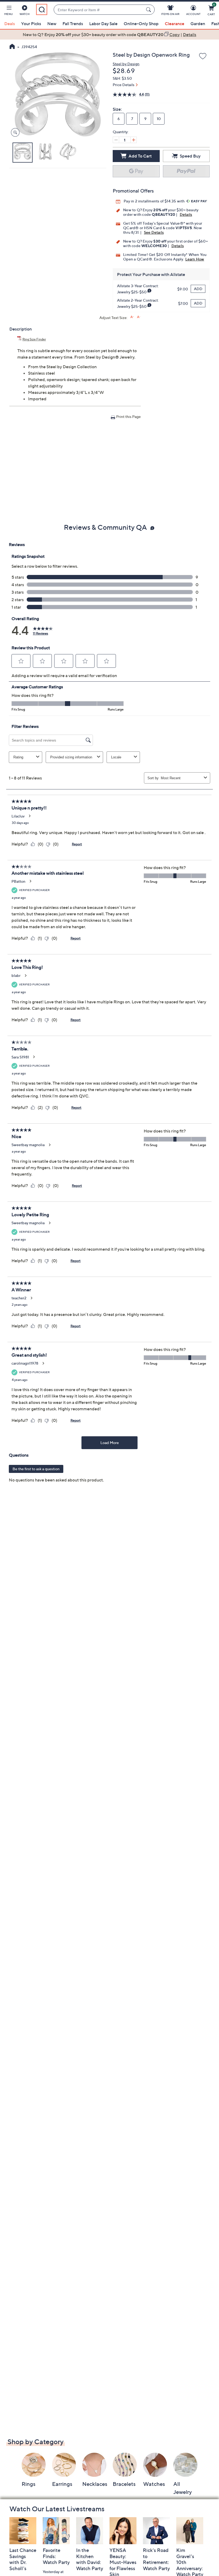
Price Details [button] (124, 85)
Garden (198, 24)
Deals (10, 24)
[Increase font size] (132, 317)
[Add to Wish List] (203, 56)
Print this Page (128, 416)
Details (186, 214)
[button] (9, 11)
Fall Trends (73, 24)
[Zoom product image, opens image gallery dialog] (14, 133)
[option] (109, 34)
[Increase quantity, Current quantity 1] (134, 140)
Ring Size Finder (34, 339)
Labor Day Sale (103, 24)
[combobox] (99, 10)
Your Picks (31, 24)
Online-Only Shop (141, 24)
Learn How (195, 259)
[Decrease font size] (139, 317)
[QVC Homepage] (12, 47)
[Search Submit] (149, 10)
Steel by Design (126, 64)
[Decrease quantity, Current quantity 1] (116, 140)
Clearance (175, 24)
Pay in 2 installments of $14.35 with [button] (155, 201)
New (52, 24)
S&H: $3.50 (122, 78)
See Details (154, 232)
